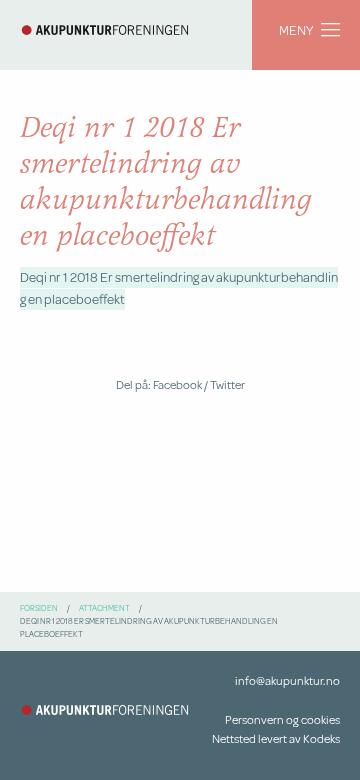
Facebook (177, 384)
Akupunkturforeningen (105, 30)
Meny (296, 29)
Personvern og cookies (282, 719)
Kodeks (321, 738)
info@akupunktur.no (287, 680)
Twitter (227, 384)
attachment (104, 608)
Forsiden (39, 608)
